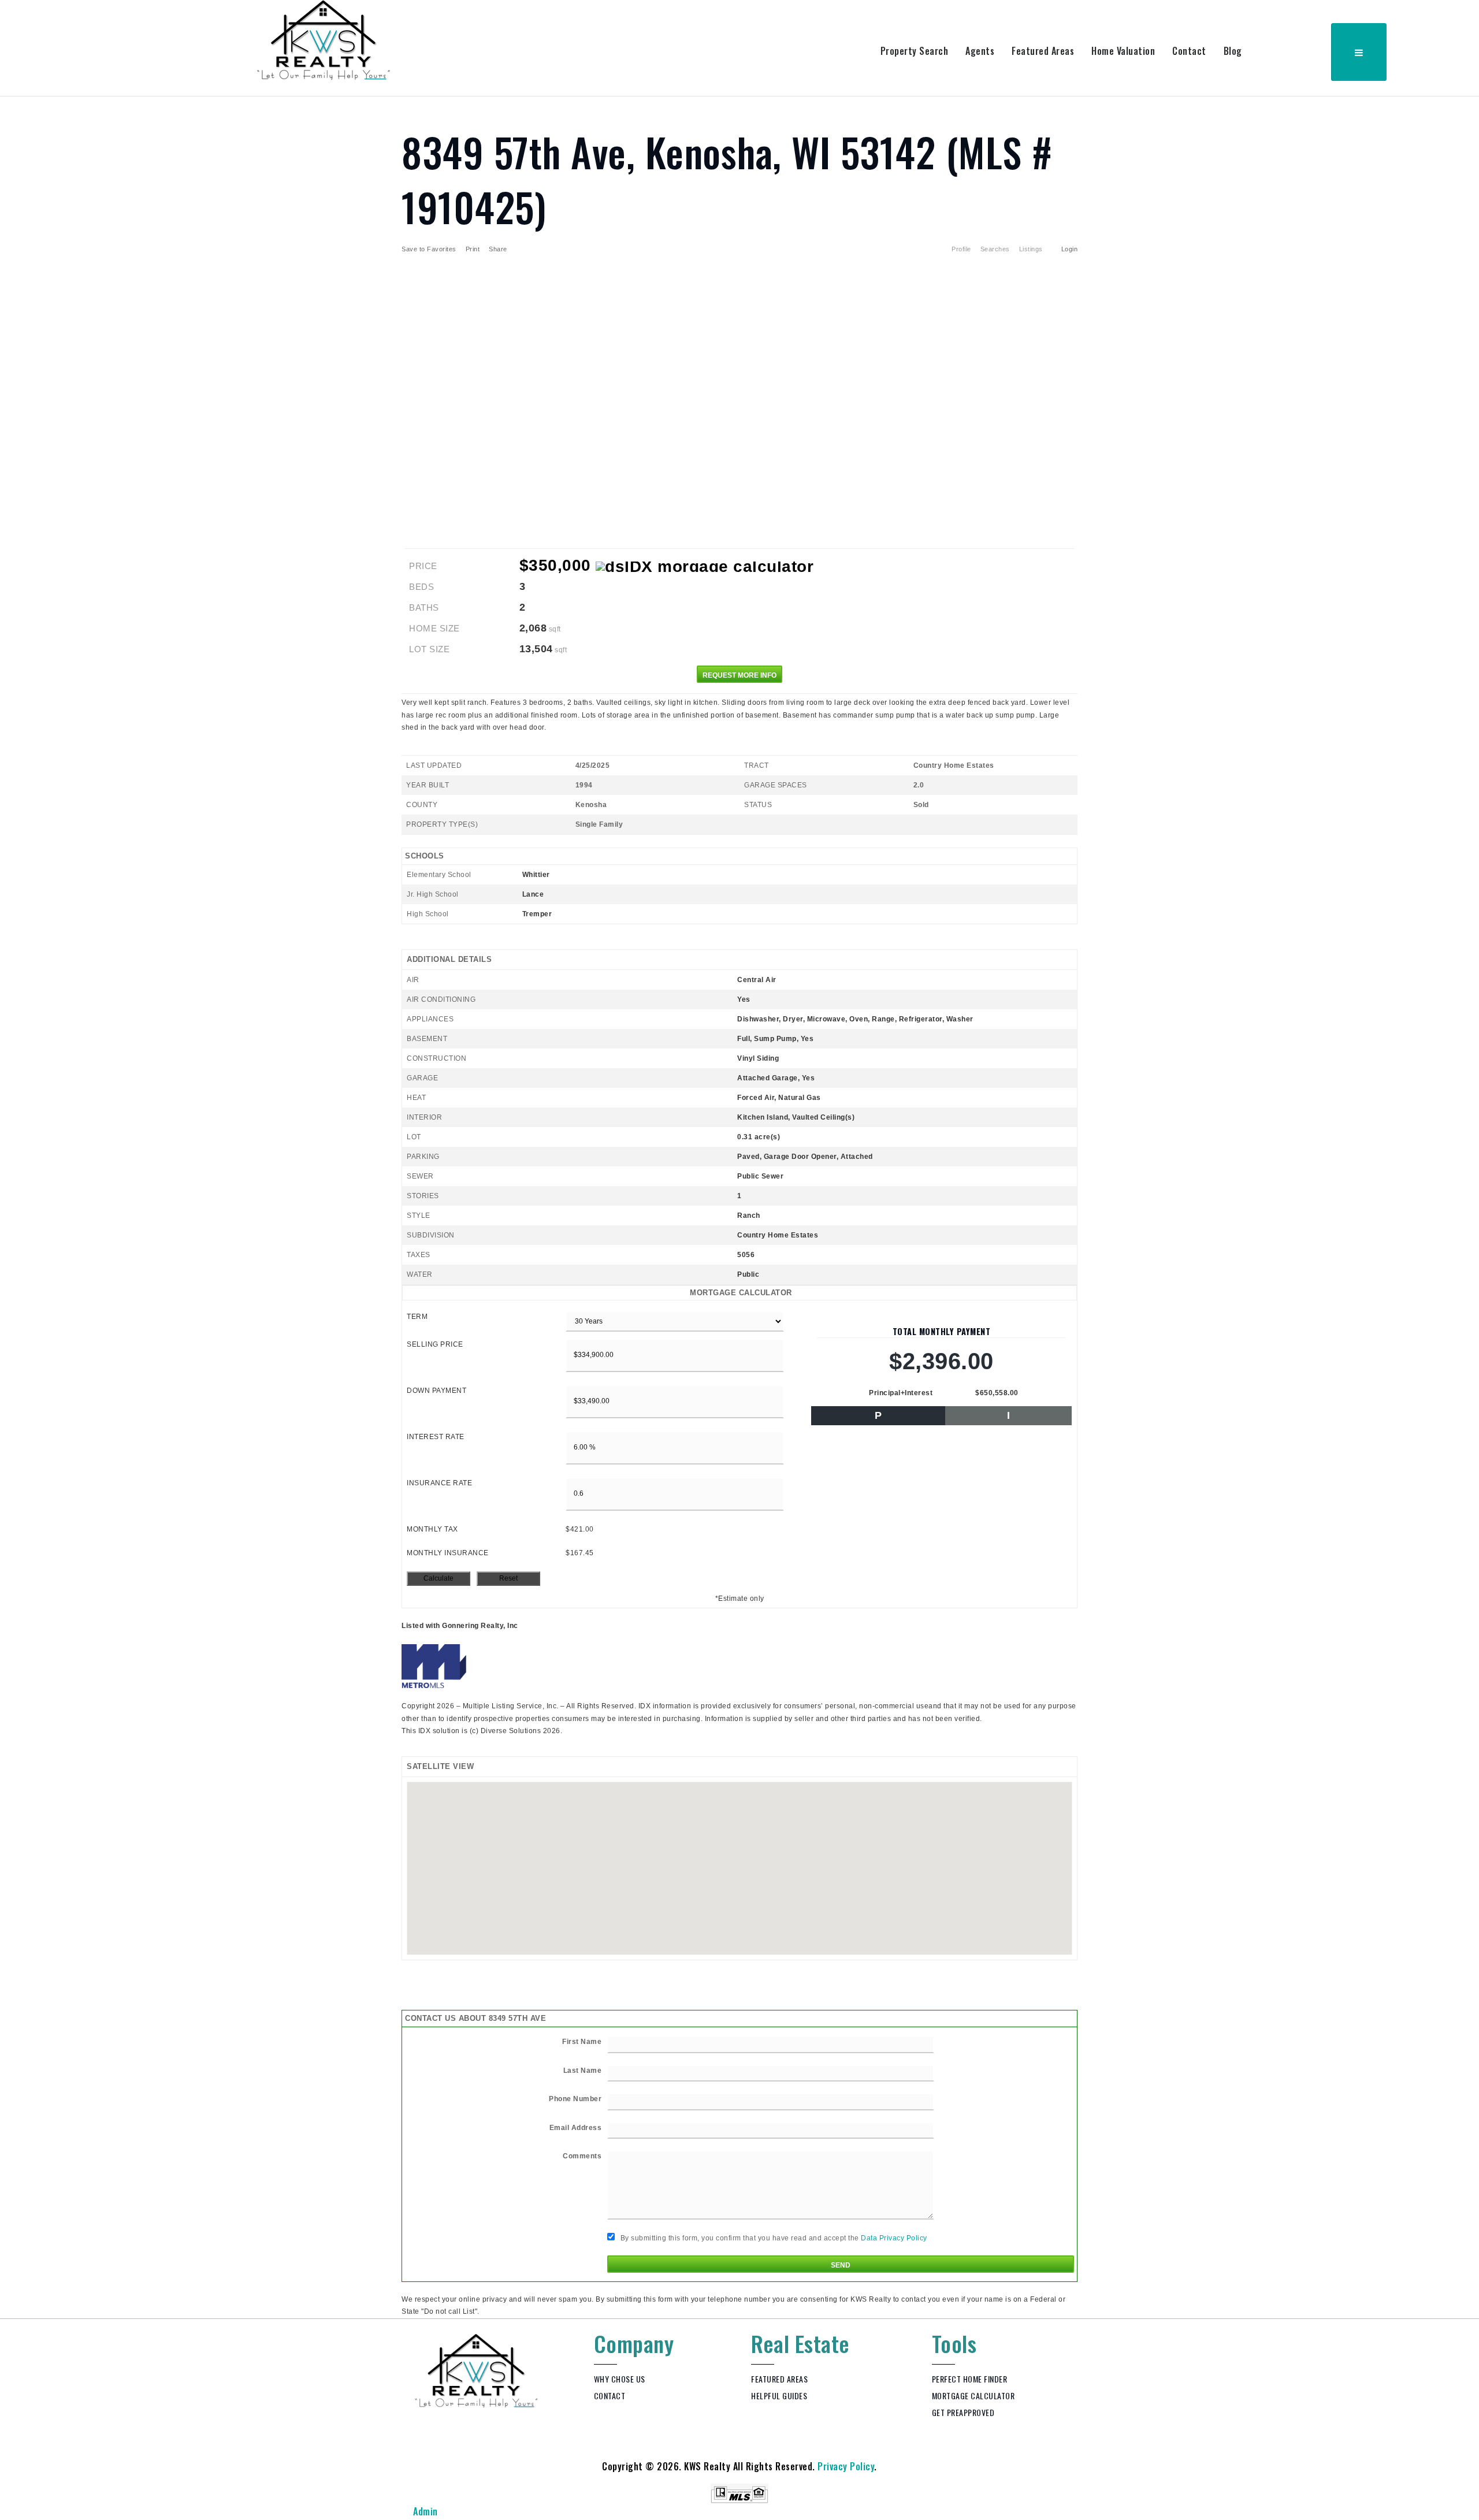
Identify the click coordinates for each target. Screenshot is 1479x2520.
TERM (417, 1317)
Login (1070, 249)
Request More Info (739, 675)
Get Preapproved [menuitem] (963, 2412)
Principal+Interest (901, 1393)
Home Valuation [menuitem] (1123, 51)
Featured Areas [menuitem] (1043, 51)
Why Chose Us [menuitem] (620, 2379)
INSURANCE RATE (439, 1483)
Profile (961, 249)
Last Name (583, 2071)
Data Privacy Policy (894, 2238)
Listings (1031, 249)
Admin (426, 2511)
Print (473, 249)
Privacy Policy (846, 2466)
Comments (582, 2156)
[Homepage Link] (324, 39)
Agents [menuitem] (980, 51)
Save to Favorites (429, 249)
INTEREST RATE (436, 1437)
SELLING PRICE (435, 1344)
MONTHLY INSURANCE (448, 1553)
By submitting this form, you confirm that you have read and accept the (773, 2238)
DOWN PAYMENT (436, 1391)
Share (499, 249)
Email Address (576, 2128)
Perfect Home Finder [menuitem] (970, 2379)
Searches (995, 249)
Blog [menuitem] (1233, 51)
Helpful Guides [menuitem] (779, 2396)
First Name (582, 2042)
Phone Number (575, 2099)
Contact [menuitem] (1189, 51)
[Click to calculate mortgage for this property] (705, 567)
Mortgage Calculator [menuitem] (973, 2396)
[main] (739, 1207)
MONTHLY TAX (432, 1529)
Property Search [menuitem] (915, 51)
